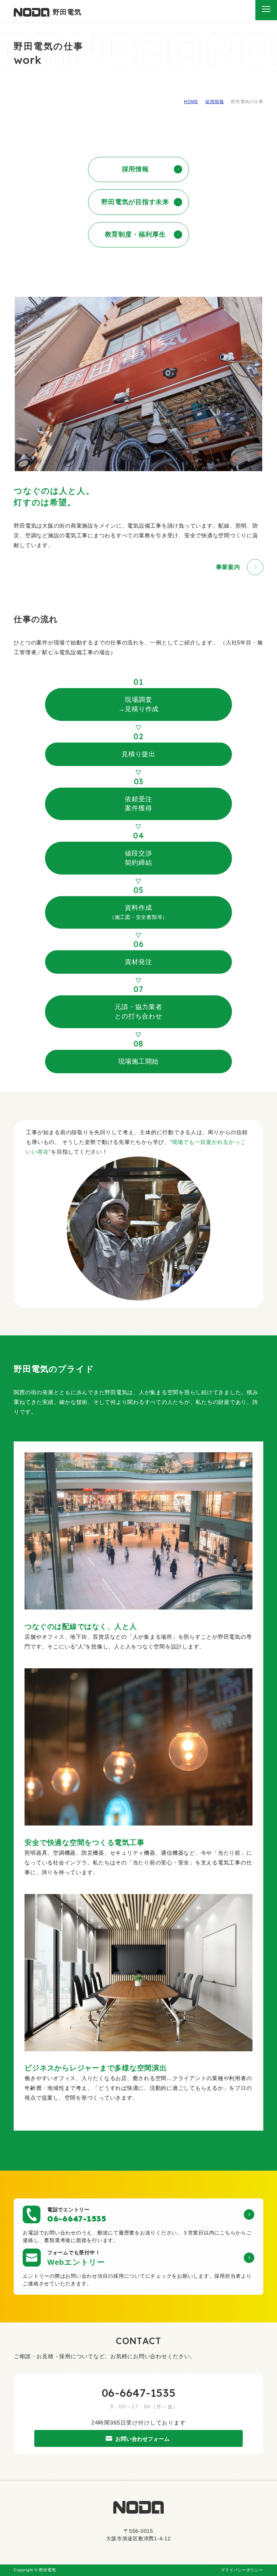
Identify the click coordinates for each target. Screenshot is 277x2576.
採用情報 (214, 102)
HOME (191, 102)
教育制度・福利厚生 (135, 234)
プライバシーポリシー (242, 2570)
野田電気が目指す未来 (135, 202)
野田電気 (67, 12)
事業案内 (228, 567)
